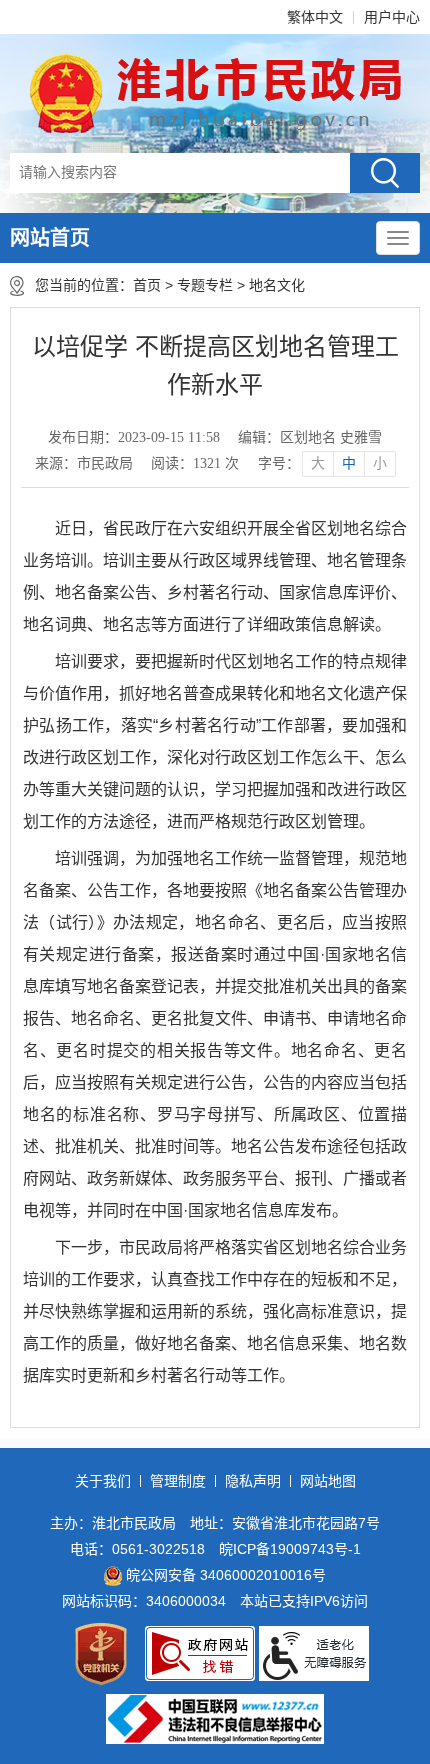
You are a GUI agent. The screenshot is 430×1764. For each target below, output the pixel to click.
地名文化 (277, 285)
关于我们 (103, 1481)
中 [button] (349, 463)
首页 (147, 285)
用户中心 (392, 17)
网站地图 (328, 1481)
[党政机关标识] (101, 1654)
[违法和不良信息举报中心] (215, 1719)
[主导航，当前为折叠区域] (398, 238)
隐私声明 (253, 1481)
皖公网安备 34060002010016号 (226, 1575)
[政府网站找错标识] (200, 1653)
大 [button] (318, 463)
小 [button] (380, 463)
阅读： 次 (195, 463)
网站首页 (50, 238)
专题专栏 (205, 285)
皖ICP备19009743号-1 (290, 1549)
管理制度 (178, 1481)
